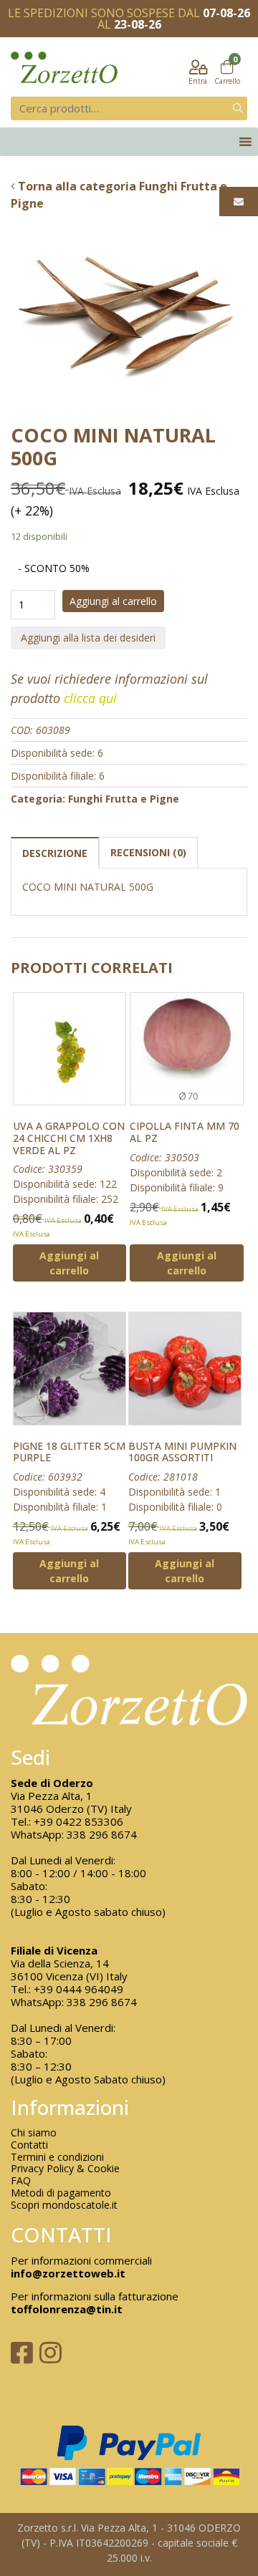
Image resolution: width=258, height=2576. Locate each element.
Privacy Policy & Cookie (65, 2169)
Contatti (29, 2145)
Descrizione (55, 853)
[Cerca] (238, 108)
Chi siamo (34, 2133)
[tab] (55, 852)
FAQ (21, 2181)
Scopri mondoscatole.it (64, 2205)
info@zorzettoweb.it (68, 2273)
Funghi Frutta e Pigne (124, 799)
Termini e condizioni (57, 2158)
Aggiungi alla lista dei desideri (88, 638)
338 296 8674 (102, 1834)
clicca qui (90, 698)
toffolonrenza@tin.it (67, 2309)
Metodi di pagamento (61, 2193)
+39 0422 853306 (78, 1821)
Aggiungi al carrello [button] (69, 1263)
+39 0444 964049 (78, 1989)
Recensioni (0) (148, 852)
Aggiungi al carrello (113, 601)
